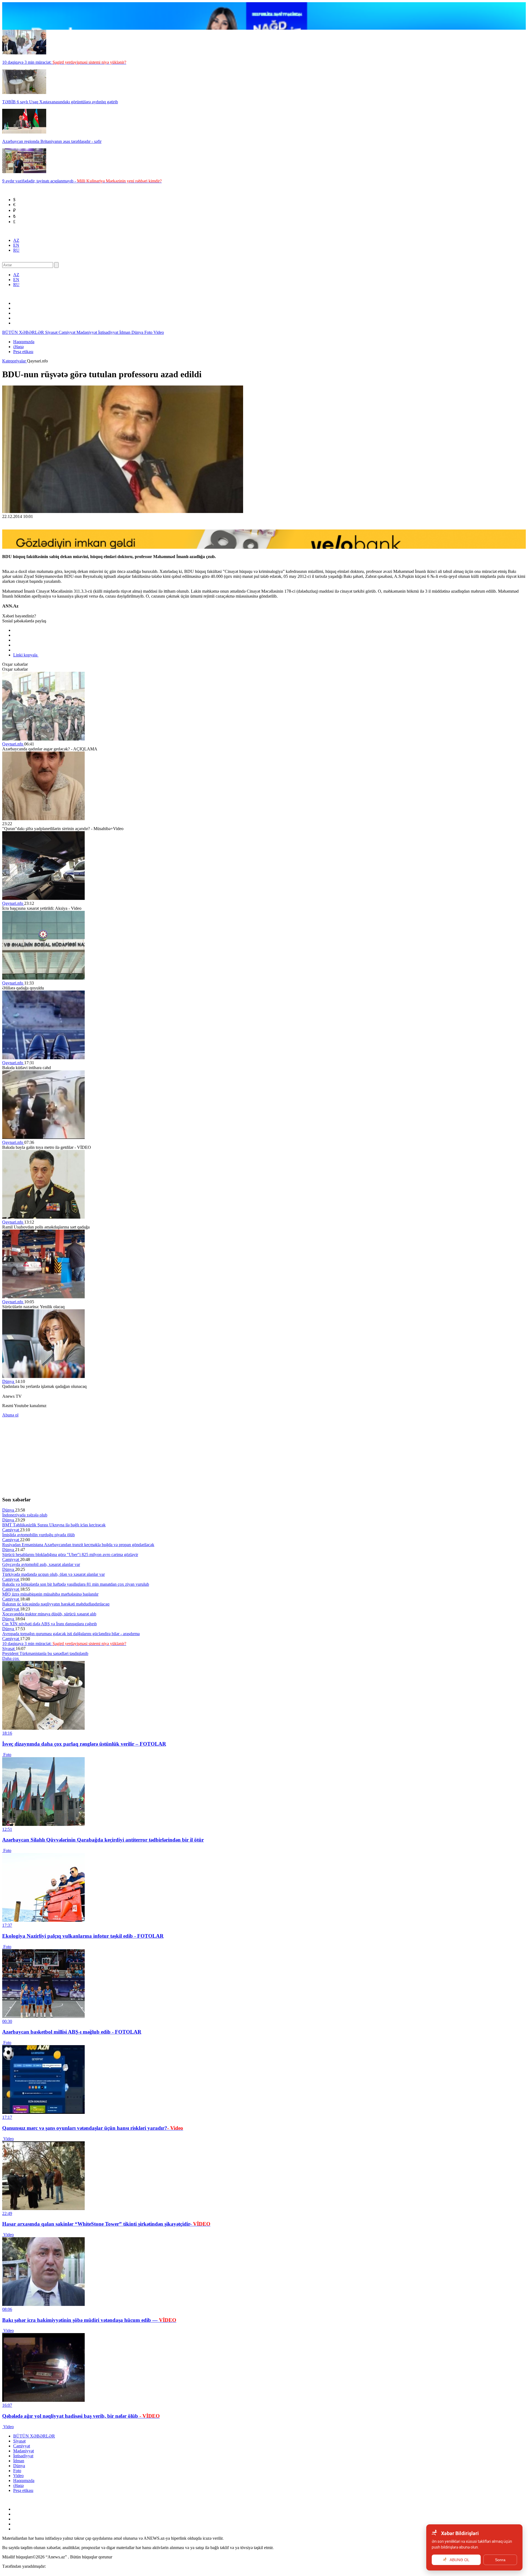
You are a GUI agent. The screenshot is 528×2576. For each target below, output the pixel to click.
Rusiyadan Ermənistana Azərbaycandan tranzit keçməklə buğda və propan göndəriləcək (78, 1545)
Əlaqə (18, 347)
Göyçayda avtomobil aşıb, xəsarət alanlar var (41, 1564)
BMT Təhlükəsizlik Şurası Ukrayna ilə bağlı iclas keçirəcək (54, 1525)
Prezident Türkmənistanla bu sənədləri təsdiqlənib (45, 1653)
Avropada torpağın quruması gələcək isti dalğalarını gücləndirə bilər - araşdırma (71, 1634)
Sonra (500, 2560)
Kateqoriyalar (15, 361)
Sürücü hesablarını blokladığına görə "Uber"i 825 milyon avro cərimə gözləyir (70, 1555)
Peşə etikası (23, 352)
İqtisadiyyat (109, 332)
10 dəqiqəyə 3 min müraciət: (64, 1644)
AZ (16, 240)
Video (159, 332)
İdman (125, 332)
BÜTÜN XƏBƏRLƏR (24, 332)
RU (16, 250)
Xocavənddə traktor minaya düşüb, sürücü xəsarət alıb (49, 1614)
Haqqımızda (24, 342)
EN (16, 245)
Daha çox (11, 1658)
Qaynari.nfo (13, 744)
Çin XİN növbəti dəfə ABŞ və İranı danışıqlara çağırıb (50, 1624)
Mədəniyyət (87, 332)
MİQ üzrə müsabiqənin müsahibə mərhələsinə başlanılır (50, 1594)
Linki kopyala (26, 655)
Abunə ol (10, 1415)
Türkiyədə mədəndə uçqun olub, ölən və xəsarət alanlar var (53, 1574)
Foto (149, 332)
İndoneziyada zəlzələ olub (25, 1515)
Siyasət (52, 332)
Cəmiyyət (68, 332)
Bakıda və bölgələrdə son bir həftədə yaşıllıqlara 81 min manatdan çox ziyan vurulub (76, 1584)
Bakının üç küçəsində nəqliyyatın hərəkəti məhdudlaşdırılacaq (56, 1604)
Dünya (138, 332)
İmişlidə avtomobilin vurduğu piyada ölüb (38, 1535)
